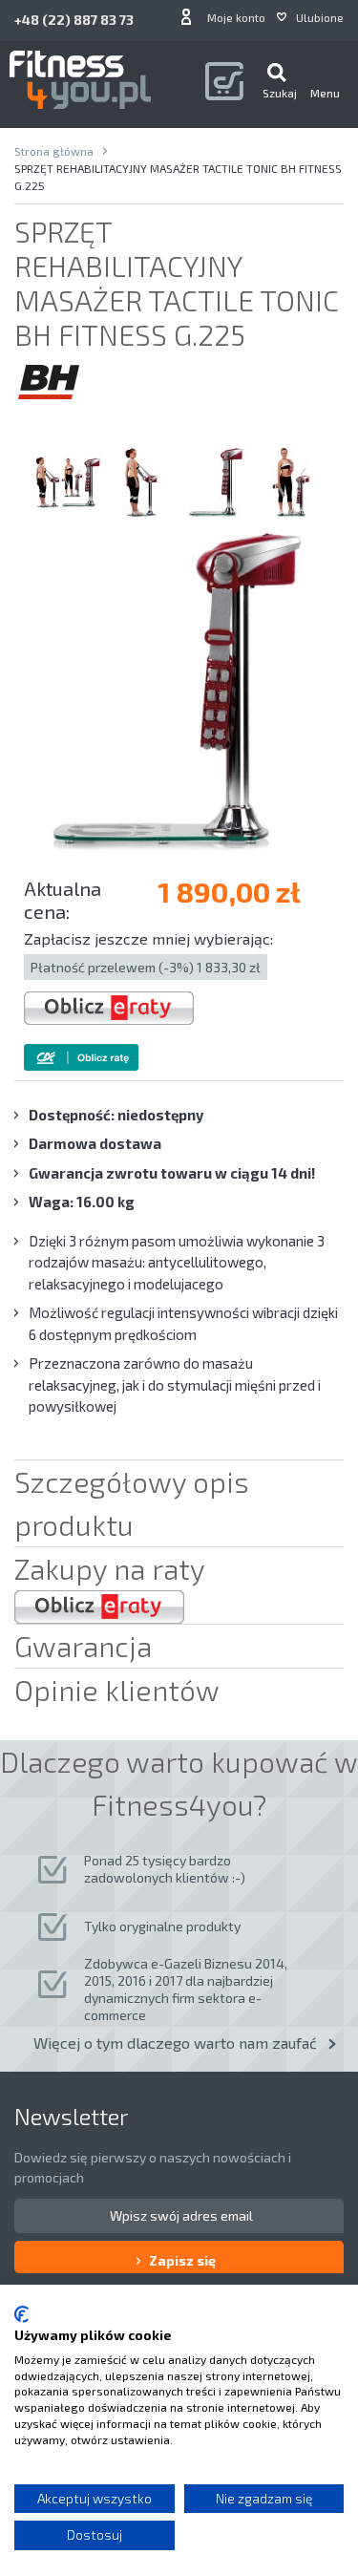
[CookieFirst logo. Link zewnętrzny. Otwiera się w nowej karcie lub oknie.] (21, 2314)
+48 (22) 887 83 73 (74, 20)
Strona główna (54, 151)
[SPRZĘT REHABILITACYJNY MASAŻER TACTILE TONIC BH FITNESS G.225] (67, 483)
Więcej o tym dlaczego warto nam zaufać (175, 2043)
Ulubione (320, 17)
